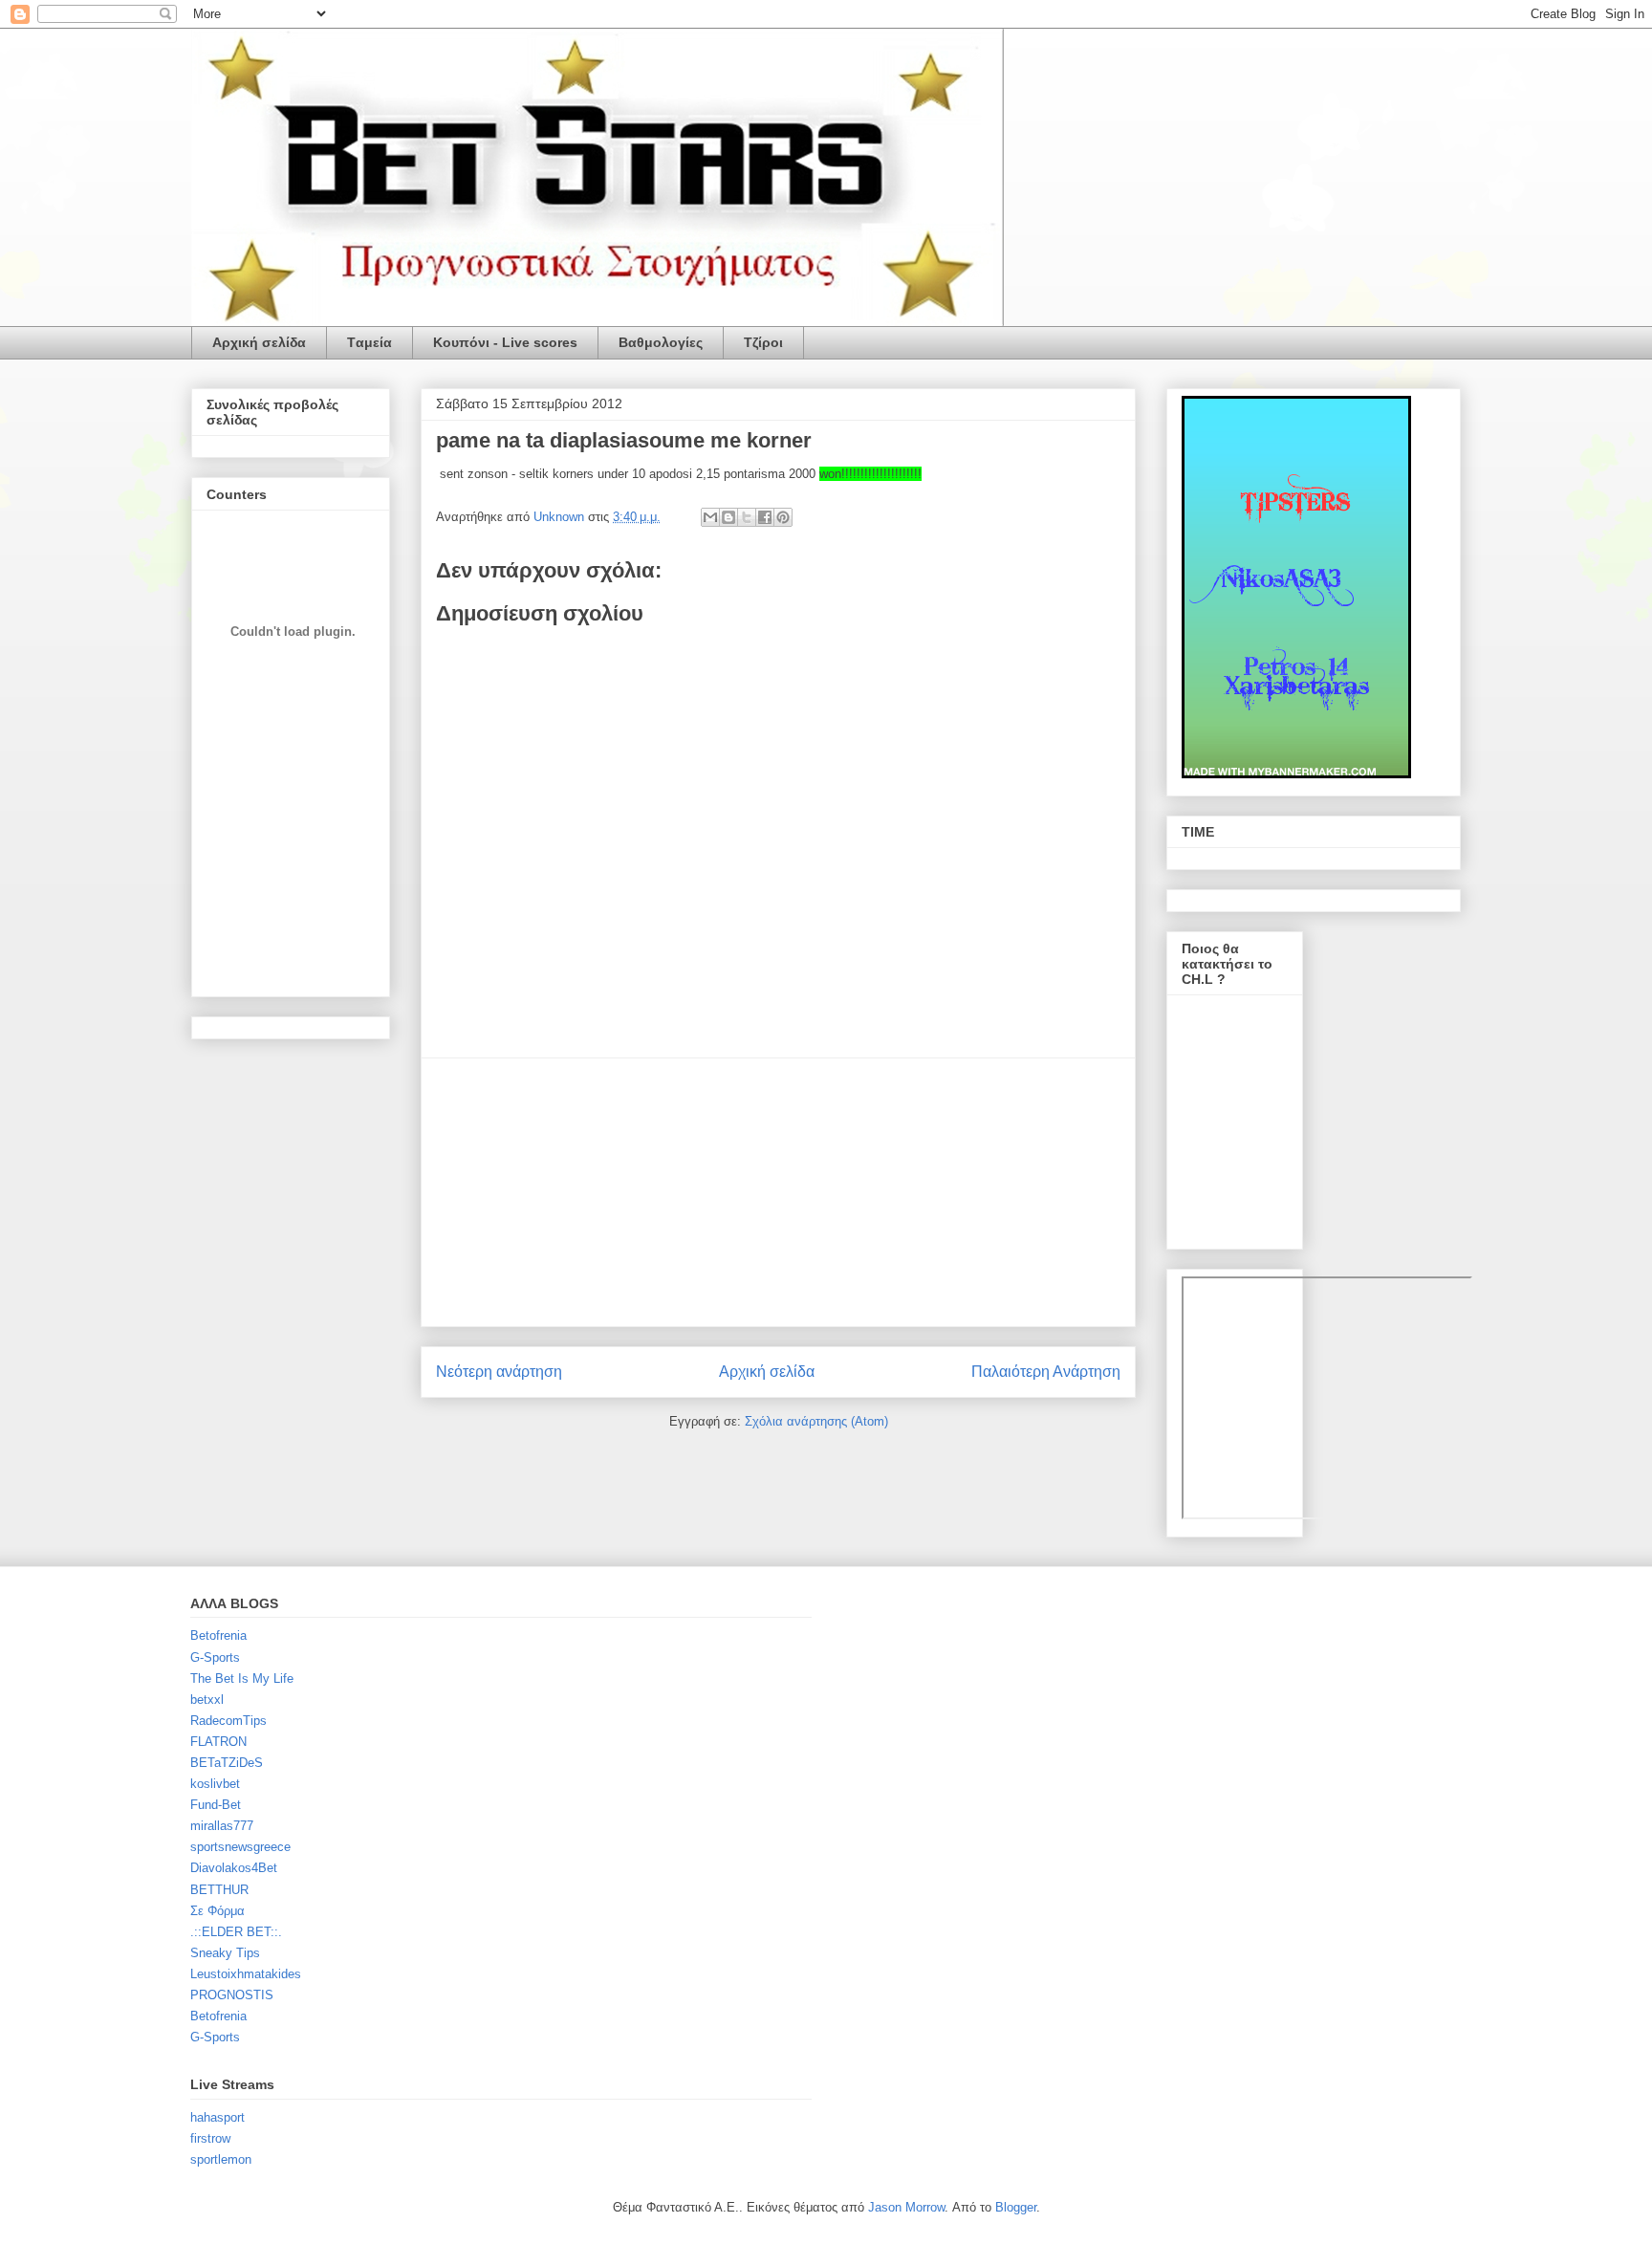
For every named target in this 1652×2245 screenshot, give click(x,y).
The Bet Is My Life (242, 1678)
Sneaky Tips (225, 1953)
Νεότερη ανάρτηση (499, 1372)
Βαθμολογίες (661, 342)
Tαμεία (370, 342)
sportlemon (221, 2159)
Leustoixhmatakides (246, 1974)
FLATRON (218, 1742)
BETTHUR (219, 1890)
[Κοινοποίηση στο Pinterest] (783, 517)
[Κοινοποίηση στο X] (747, 517)
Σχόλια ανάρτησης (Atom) (816, 1421)
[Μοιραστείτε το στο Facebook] (765, 517)
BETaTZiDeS (227, 1763)
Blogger (1016, 2207)
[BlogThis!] (728, 517)
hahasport (217, 2117)
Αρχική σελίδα (259, 342)
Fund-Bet (216, 1805)
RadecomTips (228, 1721)
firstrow (210, 2138)
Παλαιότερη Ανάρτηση (1046, 1372)
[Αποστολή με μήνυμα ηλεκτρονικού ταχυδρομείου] (710, 517)
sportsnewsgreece (240, 1847)
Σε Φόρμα (217, 1911)
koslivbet (215, 1784)
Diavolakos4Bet (234, 1868)
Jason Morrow (906, 2207)
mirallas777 (222, 1826)
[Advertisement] (778, 1192)
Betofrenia (218, 1635)
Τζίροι (763, 342)
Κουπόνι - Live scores (505, 342)
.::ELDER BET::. (236, 1932)
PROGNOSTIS (232, 1995)
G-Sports (215, 1657)
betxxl (207, 1700)
